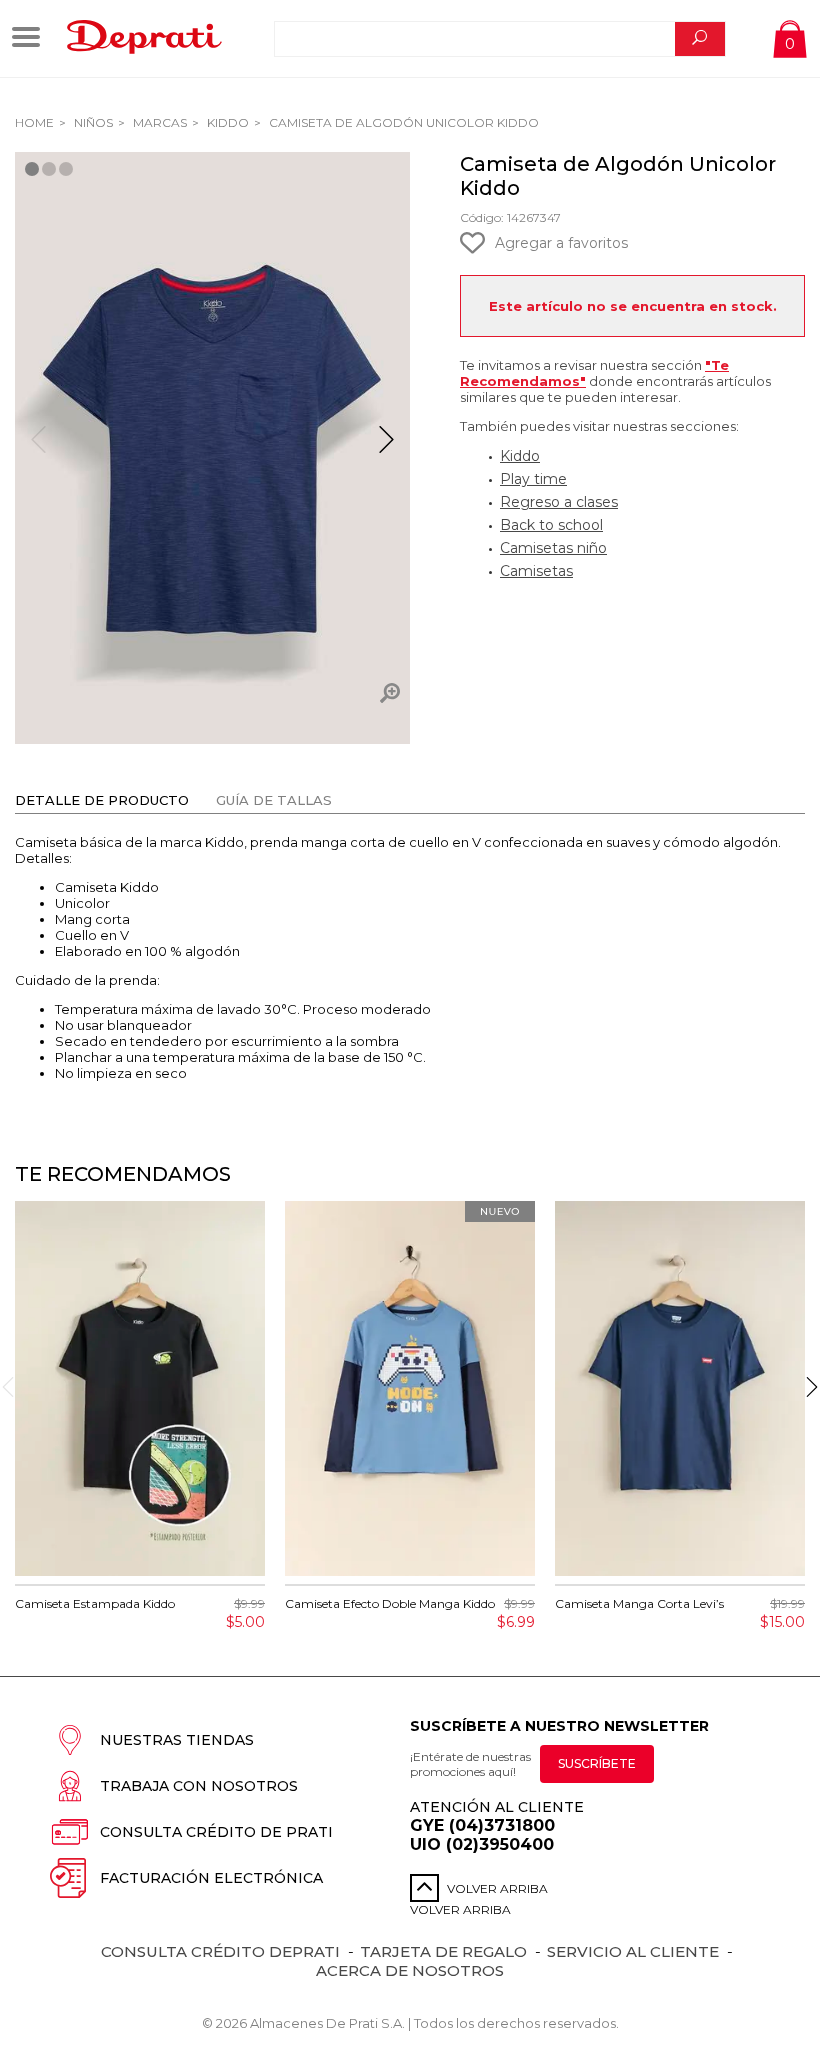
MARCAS (158, 122)
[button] (386, 448)
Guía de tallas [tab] (274, 800)
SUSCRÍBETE (597, 1763)
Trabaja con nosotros (199, 1786)
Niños (92, 122)
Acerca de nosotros (410, 1970)
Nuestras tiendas (177, 1740)
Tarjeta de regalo (443, 1951)
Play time (533, 479)
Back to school (551, 525)
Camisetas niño (553, 548)
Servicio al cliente (633, 1951)
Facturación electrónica (211, 1878)
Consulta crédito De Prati (216, 1832)
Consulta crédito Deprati (220, 1951)
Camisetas (536, 571)
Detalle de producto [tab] (102, 800)
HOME (34, 122)
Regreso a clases (559, 502)
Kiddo (226, 122)
